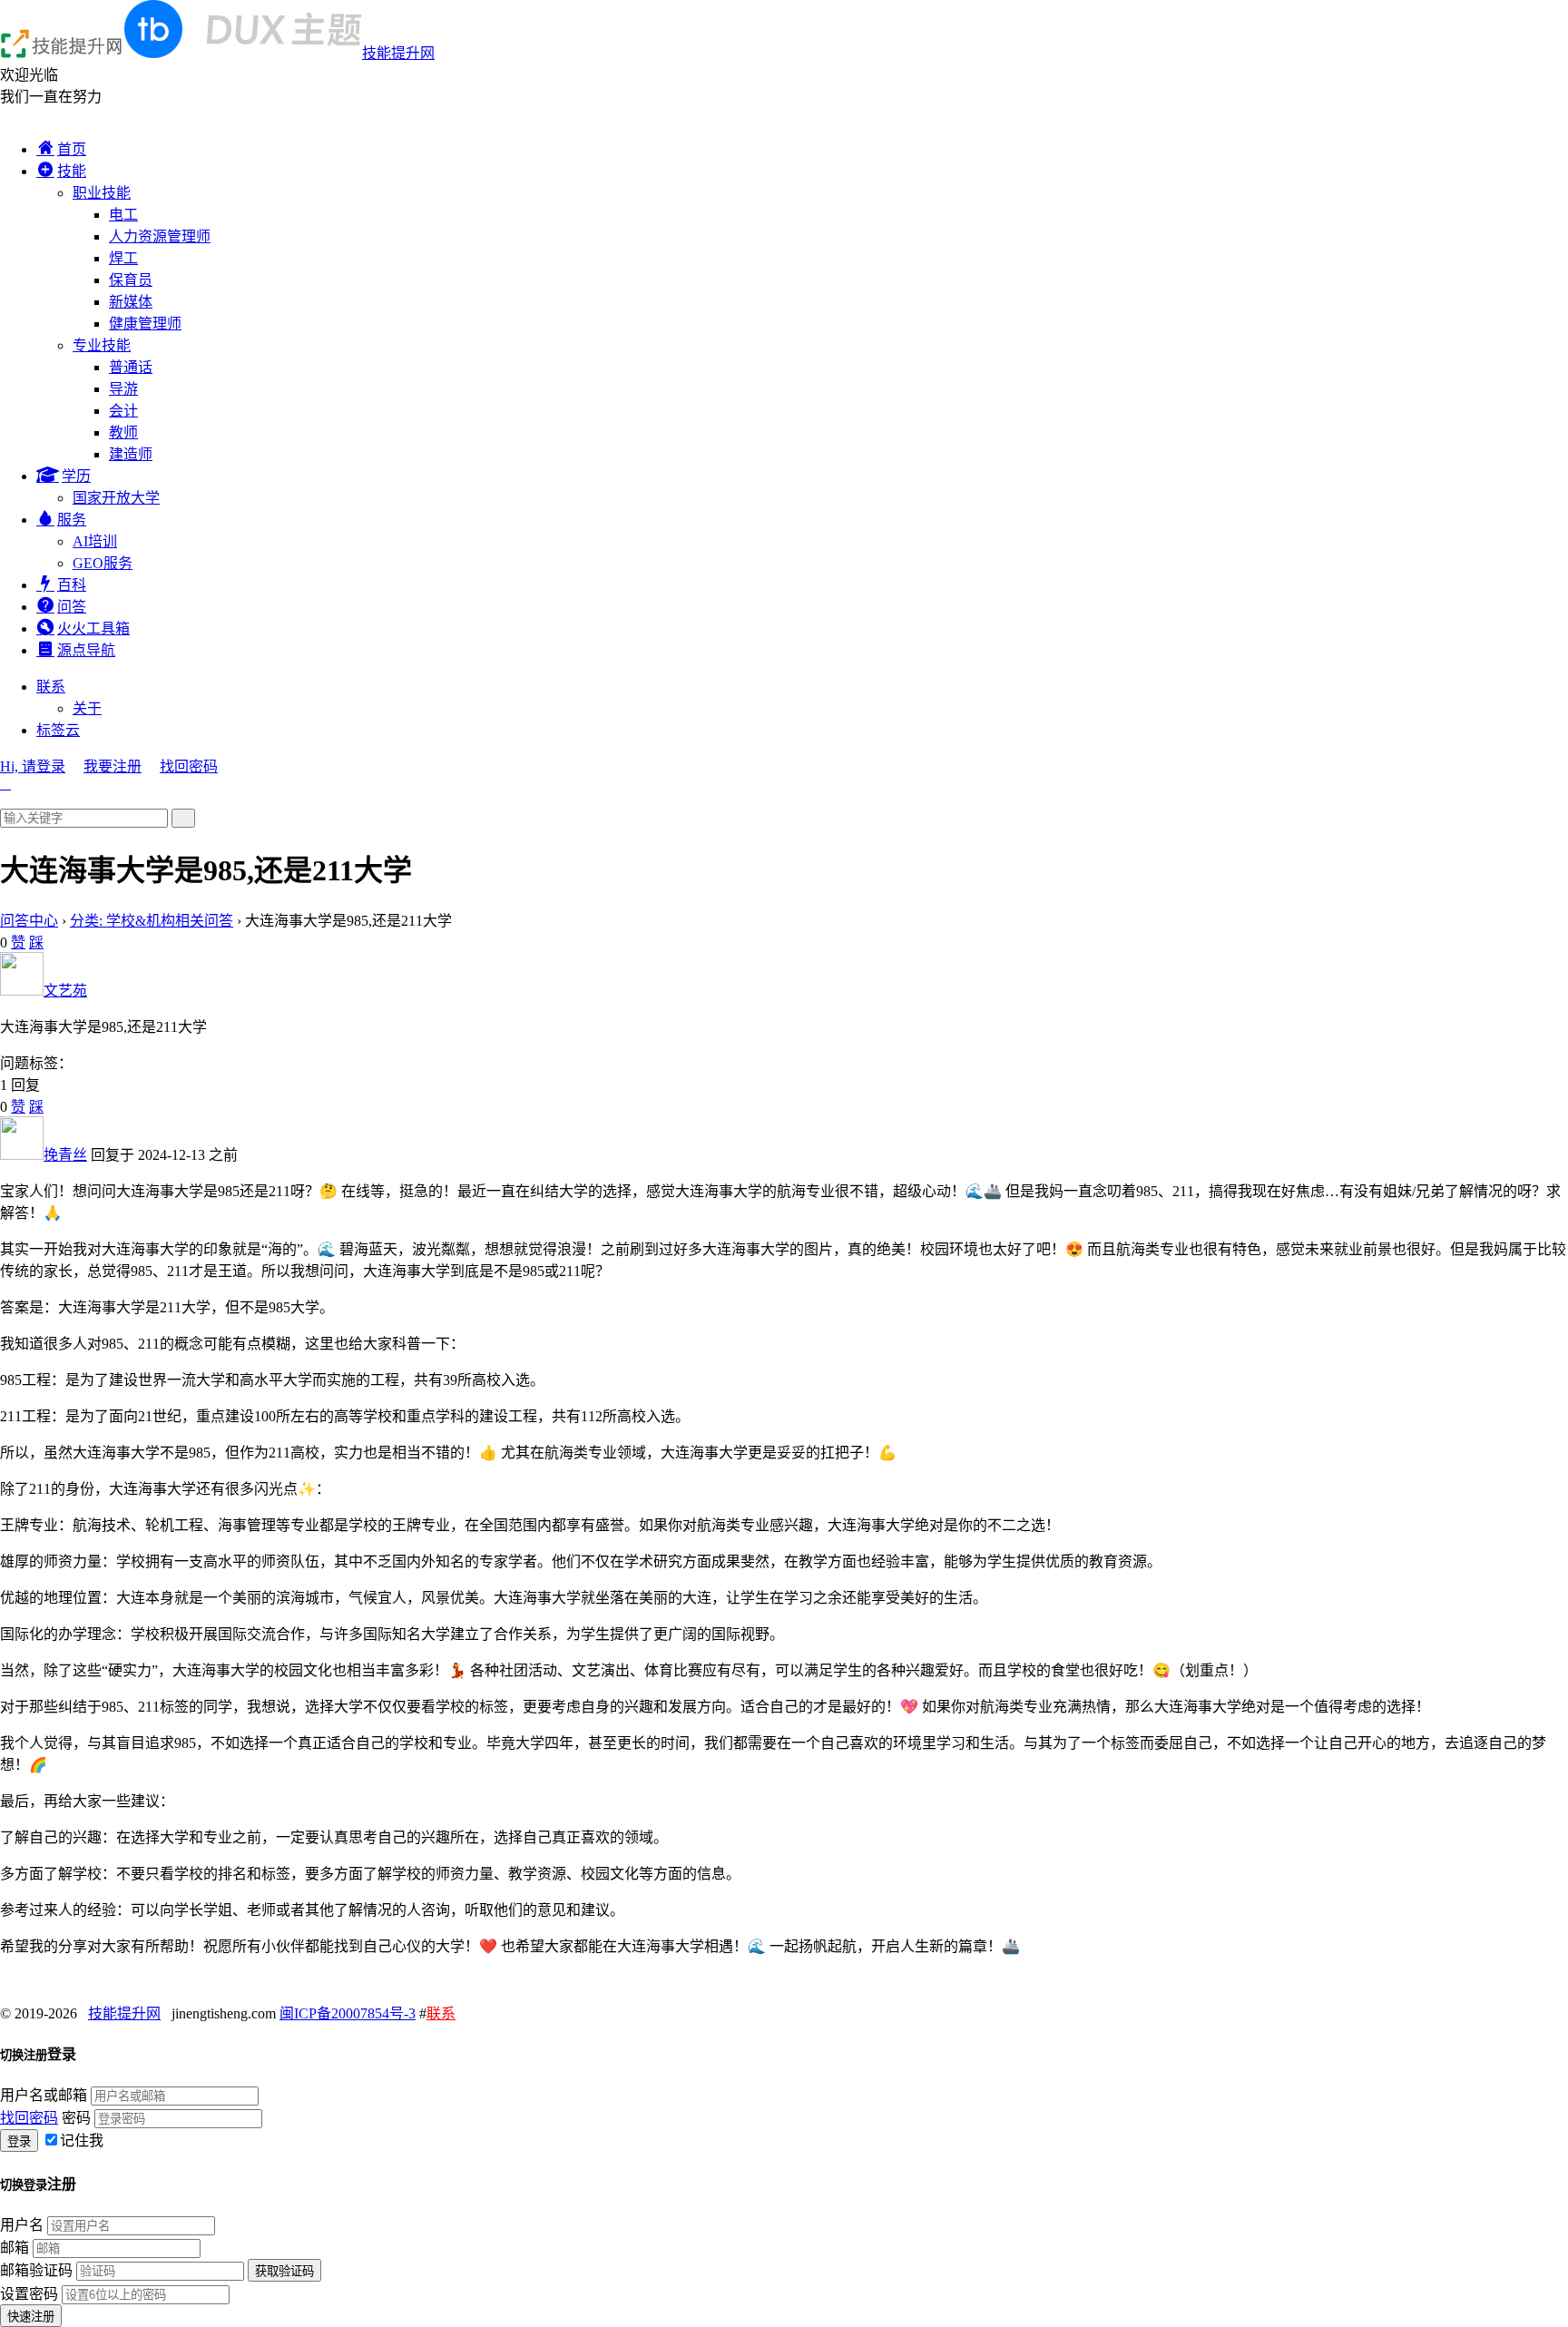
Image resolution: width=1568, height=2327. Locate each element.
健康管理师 (145, 324)
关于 (87, 708)
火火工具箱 (93, 628)
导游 (123, 389)
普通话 (131, 367)
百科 (72, 585)
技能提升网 (398, 53)
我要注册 (113, 766)
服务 (72, 520)
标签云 (58, 730)
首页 (72, 149)
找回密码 (189, 766)
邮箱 (15, 2248)
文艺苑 (65, 991)
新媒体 (131, 302)
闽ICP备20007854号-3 (348, 2013)
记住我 (82, 2140)
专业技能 (102, 345)
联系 (51, 687)
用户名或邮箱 (44, 2095)
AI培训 (95, 541)
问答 (72, 607)
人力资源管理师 (160, 236)
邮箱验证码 (36, 2270)
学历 (76, 476)
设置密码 (29, 2294)
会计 (123, 411)
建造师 (131, 454)
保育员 (131, 280)
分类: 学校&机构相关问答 (152, 921)
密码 (76, 2118)
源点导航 (86, 650)
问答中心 (29, 921)
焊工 (123, 258)
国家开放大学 (116, 498)
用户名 (22, 2225)
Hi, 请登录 (33, 766)
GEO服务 (103, 563)
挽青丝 (65, 1155)
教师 (123, 432)
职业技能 (102, 193)
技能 (72, 171)
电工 (123, 215)
